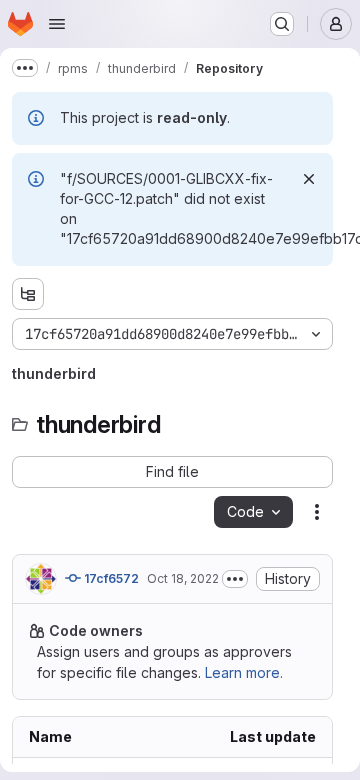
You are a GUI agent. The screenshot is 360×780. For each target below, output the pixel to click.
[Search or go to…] (282, 24)
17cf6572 (110, 578)
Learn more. (244, 672)
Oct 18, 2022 (183, 578)
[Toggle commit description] (235, 579)
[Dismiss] (309, 179)
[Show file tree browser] (28, 294)
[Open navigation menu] (57, 24)
